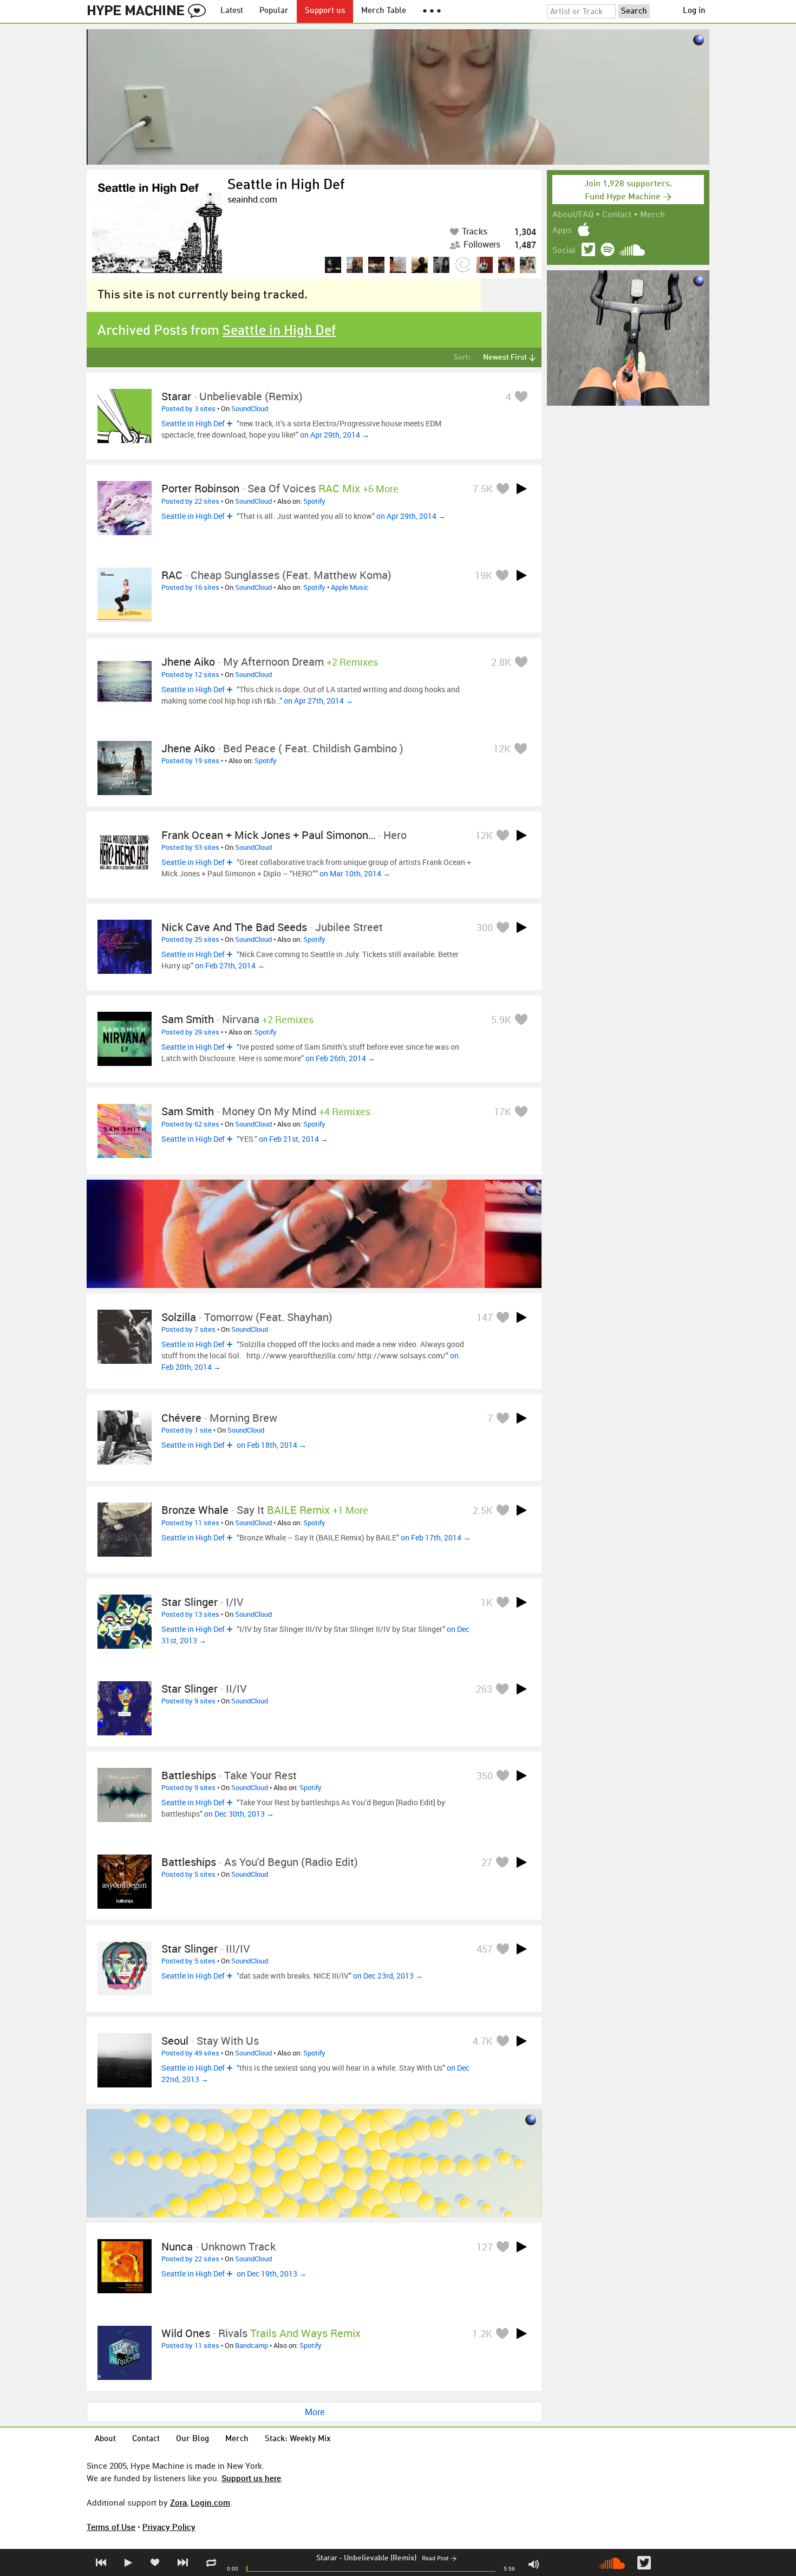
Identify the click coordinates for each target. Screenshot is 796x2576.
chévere (181, 1418)
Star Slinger (190, 1602)
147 (485, 1317)
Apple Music (350, 587)
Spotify (314, 501)
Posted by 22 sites (190, 501)
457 (485, 1949)
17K (503, 1111)
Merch (653, 215)
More (315, 2412)
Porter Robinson (200, 488)
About (105, 2439)
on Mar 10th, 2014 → (355, 873)
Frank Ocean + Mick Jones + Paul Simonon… (268, 835)
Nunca (177, 2246)
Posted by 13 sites (190, 1614)
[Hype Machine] (149, 11)
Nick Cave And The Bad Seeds (234, 927)
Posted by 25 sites (190, 939)
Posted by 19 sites (190, 760)
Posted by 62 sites (190, 1124)
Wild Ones (186, 2333)
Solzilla (179, 1317)
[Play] (521, 489)
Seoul (175, 2041)
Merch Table (384, 11)
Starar (327, 2558)
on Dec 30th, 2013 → (239, 1814)
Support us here (251, 2478)
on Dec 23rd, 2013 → (388, 1976)
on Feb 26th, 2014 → (340, 1058)
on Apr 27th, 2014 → (318, 701)
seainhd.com (252, 199)
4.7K (483, 2041)
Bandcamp (252, 2345)
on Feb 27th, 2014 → (230, 965)
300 (485, 927)
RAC (172, 575)
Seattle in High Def (286, 185)
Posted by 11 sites (190, 1523)
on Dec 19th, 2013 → (272, 2273)
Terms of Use (111, 2527)
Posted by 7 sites (188, 1329)
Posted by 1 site (187, 1430)
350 (485, 1775)
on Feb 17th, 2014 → (436, 1537)
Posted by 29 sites (190, 1032)
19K (484, 575)
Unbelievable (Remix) (380, 2558)
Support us (325, 11)
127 (485, 2247)
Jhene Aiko (188, 662)
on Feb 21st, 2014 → (293, 1139)
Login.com (210, 2502)
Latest (232, 11)
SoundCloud (250, 408)
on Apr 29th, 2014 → (335, 435)
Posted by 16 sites (190, 587)
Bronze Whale (195, 1510)
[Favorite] (521, 396)
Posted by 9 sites (188, 1701)
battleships (189, 1775)
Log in (694, 11)
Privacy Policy (169, 2527)
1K (487, 1602)
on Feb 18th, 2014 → (272, 1445)
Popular (274, 11)
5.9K (501, 1019)
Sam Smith (188, 1019)
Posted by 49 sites (190, 2053)
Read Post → (439, 2559)
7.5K (483, 489)
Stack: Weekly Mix (298, 2439)
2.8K (501, 662)
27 (487, 1862)
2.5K (483, 1510)
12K (502, 749)
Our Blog (193, 2439)
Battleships (189, 1862)
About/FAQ (573, 215)
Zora (178, 2502)
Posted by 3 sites (188, 408)
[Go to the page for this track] (125, 416)
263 (484, 1689)
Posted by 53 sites (190, 847)
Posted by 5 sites (188, 1874)
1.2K (482, 2333)
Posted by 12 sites (190, 674)
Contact (617, 215)
